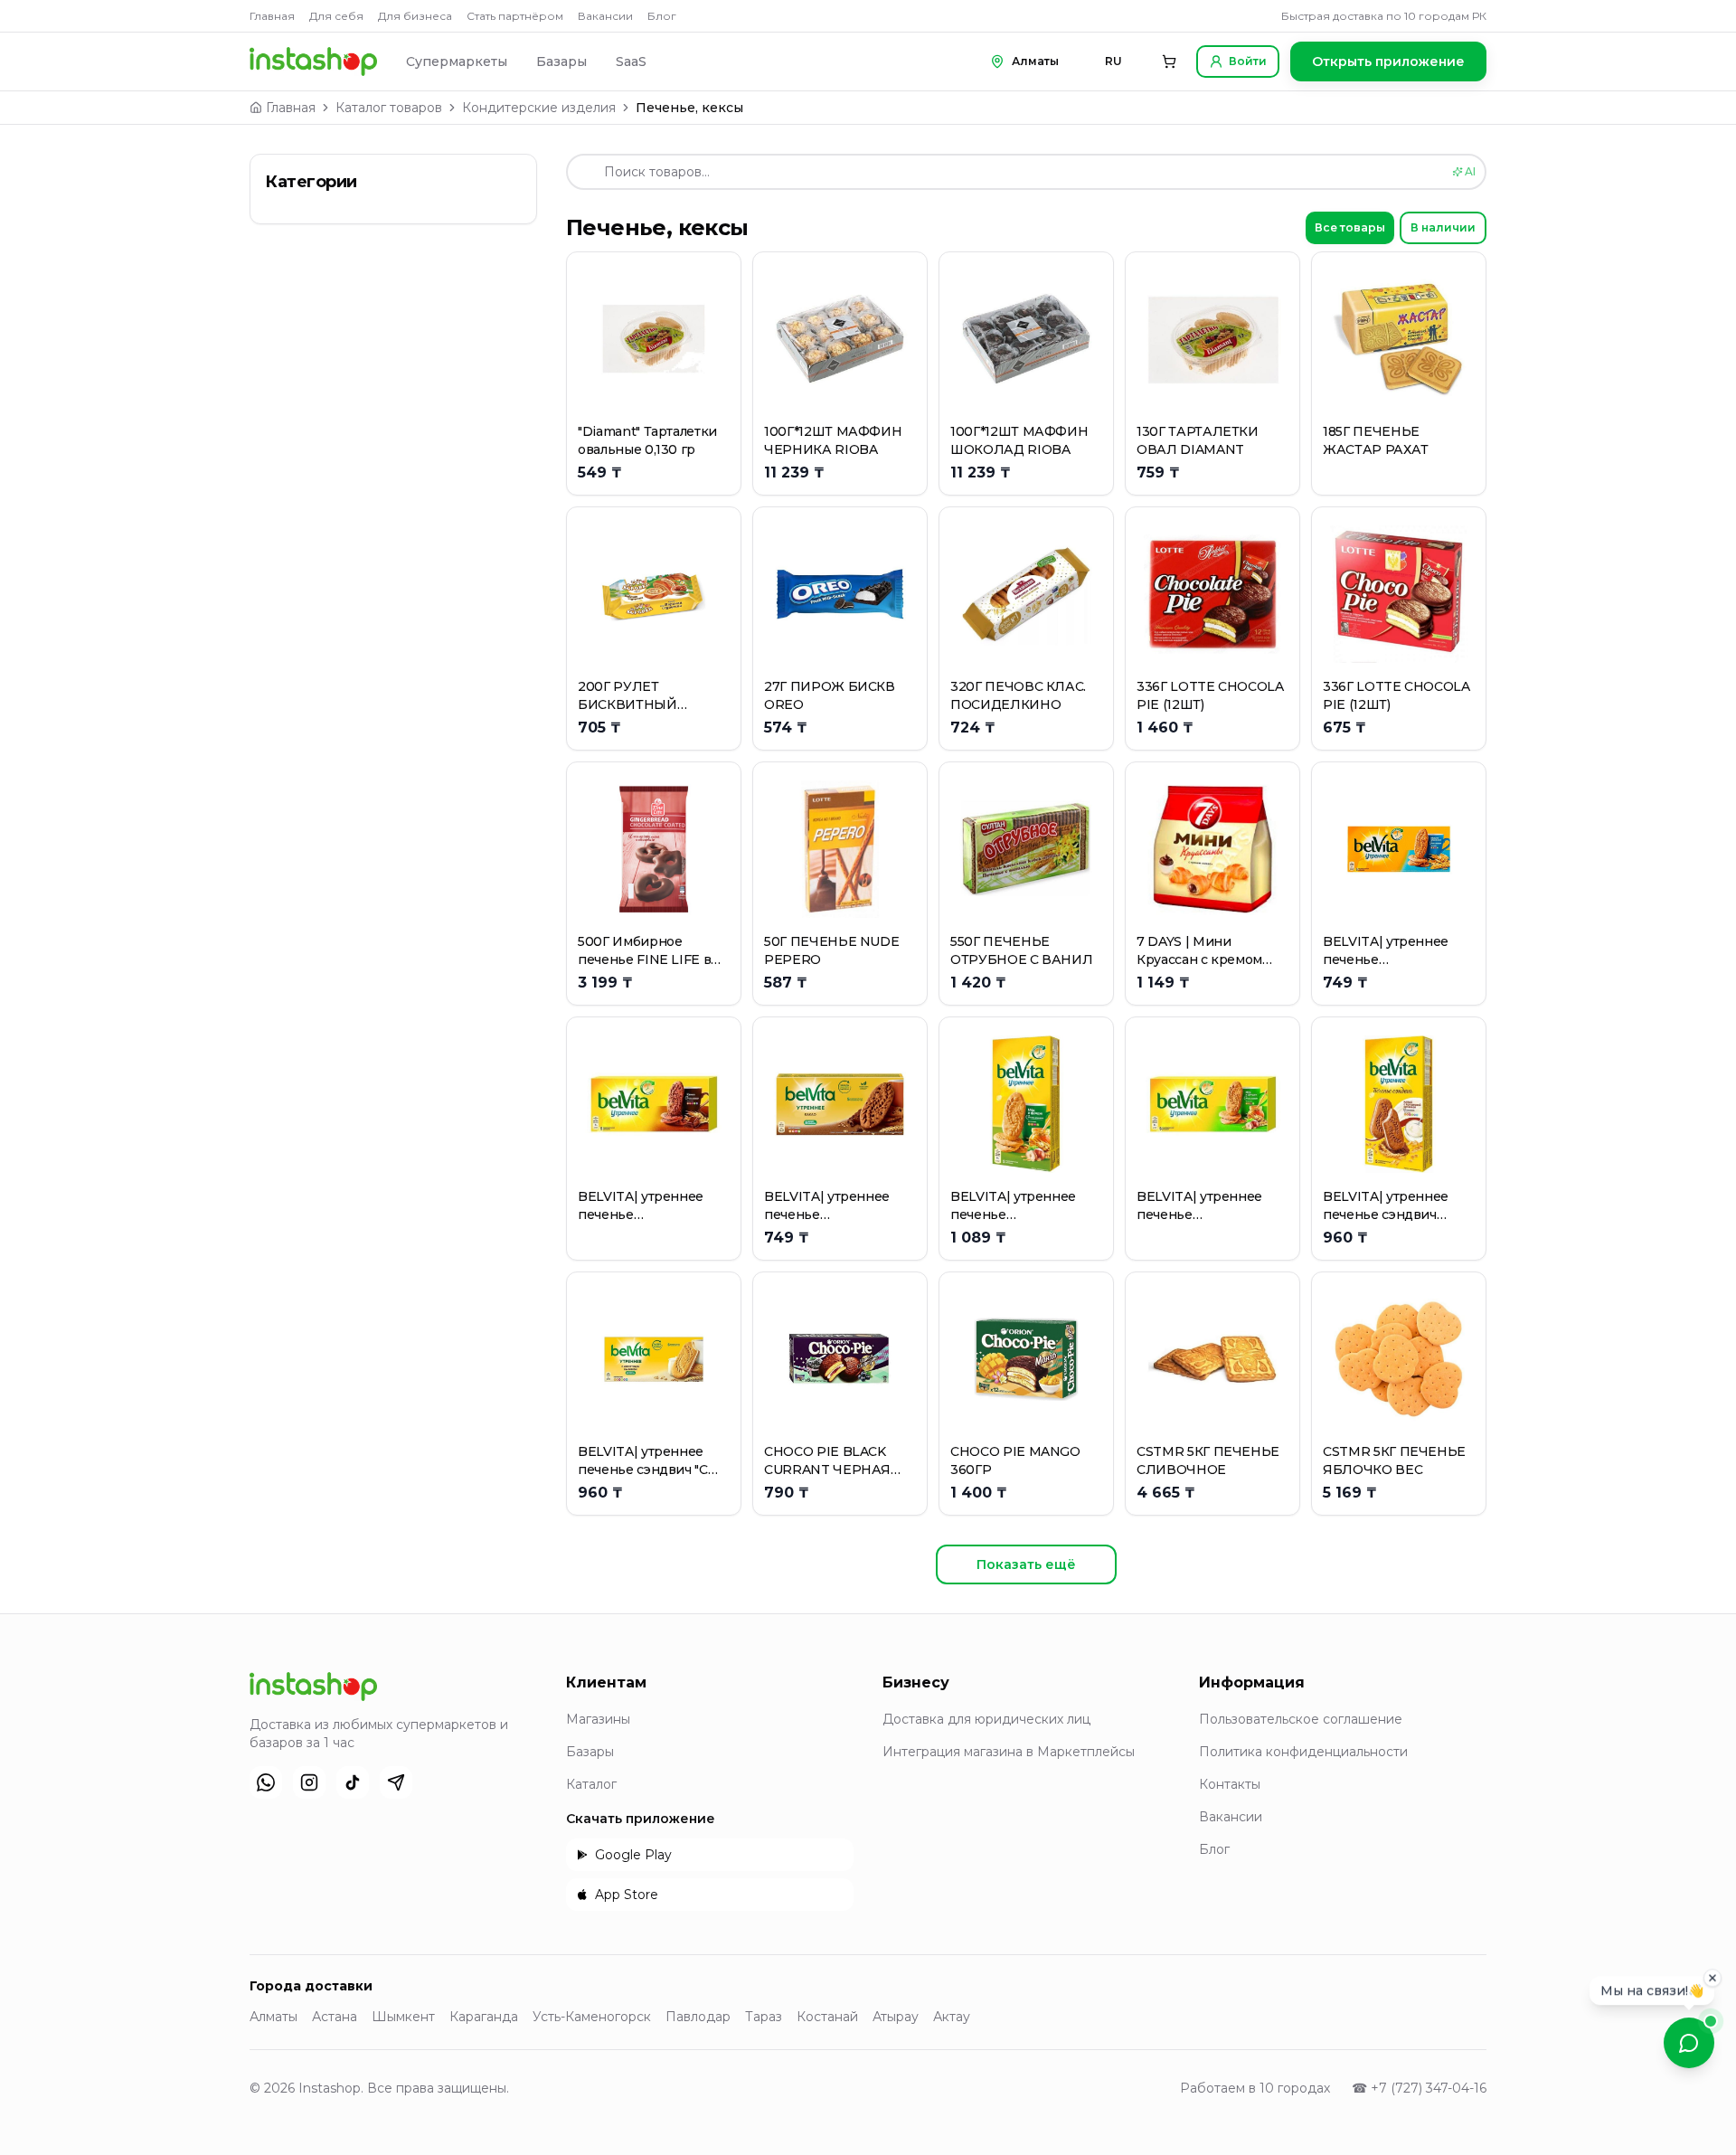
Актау (952, 2017)
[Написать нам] (1689, 2043)
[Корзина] (1169, 61)
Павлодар (698, 2017)
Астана (335, 2017)
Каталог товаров (389, 108)
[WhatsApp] (266, 1782)
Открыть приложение (1388, 61)
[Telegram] (396, 1782)
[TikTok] (353, 1782)
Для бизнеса (415, 16)
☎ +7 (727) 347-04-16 (1419, 2088)
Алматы (274, 2017)
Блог (662, 16)
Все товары (1350, 227)
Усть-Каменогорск (592, 2017)
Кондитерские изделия (539, 108)
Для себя (336, 16)
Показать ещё (1026, 1564)
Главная (272, 16)
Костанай (827, 2017)
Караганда (484, 2017)
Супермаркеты (457, 61)
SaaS (631, 61)
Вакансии (605, 16)
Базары (561, 61)
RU (1113, 61)
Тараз (764, 2017)
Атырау (896, 2017)
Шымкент (403, 2017)
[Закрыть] (1712, 1976)
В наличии (1443, 227)
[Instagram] (309, 1782)
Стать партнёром (515, 16)
